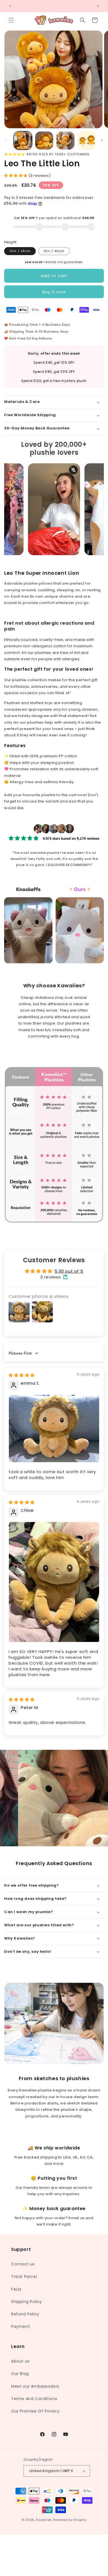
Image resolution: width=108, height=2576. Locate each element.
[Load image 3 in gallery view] (65, 141)
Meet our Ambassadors (35, 2386)
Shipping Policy (27, 2302)
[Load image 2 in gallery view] (44, 141)
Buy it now (54, 292)
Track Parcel (24, 2277)
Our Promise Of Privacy (35, 2411)
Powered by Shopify (70, 2520)
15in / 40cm (54, 251)
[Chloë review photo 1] (54, 1582)
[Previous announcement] (10, 6)
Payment (20, 2326)
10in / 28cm (20, 251)
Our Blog (20, 2374)
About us (20, 2361)
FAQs (16, 2289)
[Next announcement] (98, 6)
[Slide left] (6, 140)
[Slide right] (102, 140)
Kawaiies (44, 2520)
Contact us (23, 2264)
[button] (11, 20)
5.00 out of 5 (69, 1271)
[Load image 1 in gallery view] (23, 141)
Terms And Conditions (34, 2399)
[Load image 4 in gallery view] (87, 141)
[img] (22, 1375)
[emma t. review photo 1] (54, 1429)
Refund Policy (25, 2314)
